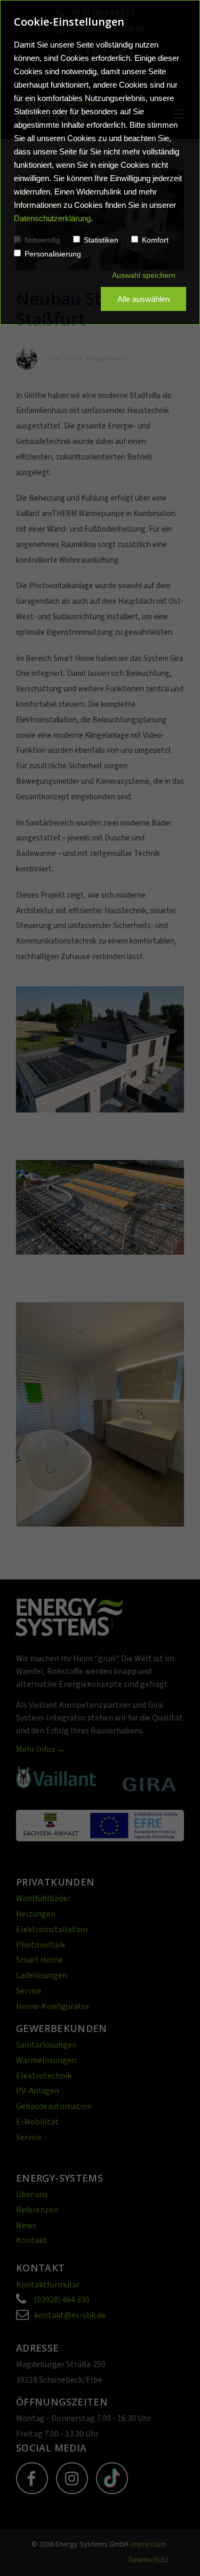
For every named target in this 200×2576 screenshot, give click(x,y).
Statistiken (101, 240)
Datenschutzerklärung (52, 218)
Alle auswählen (143, 299)
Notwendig (42, 240)
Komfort (155, 240)
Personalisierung (53, 254)
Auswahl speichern (144, 275)
